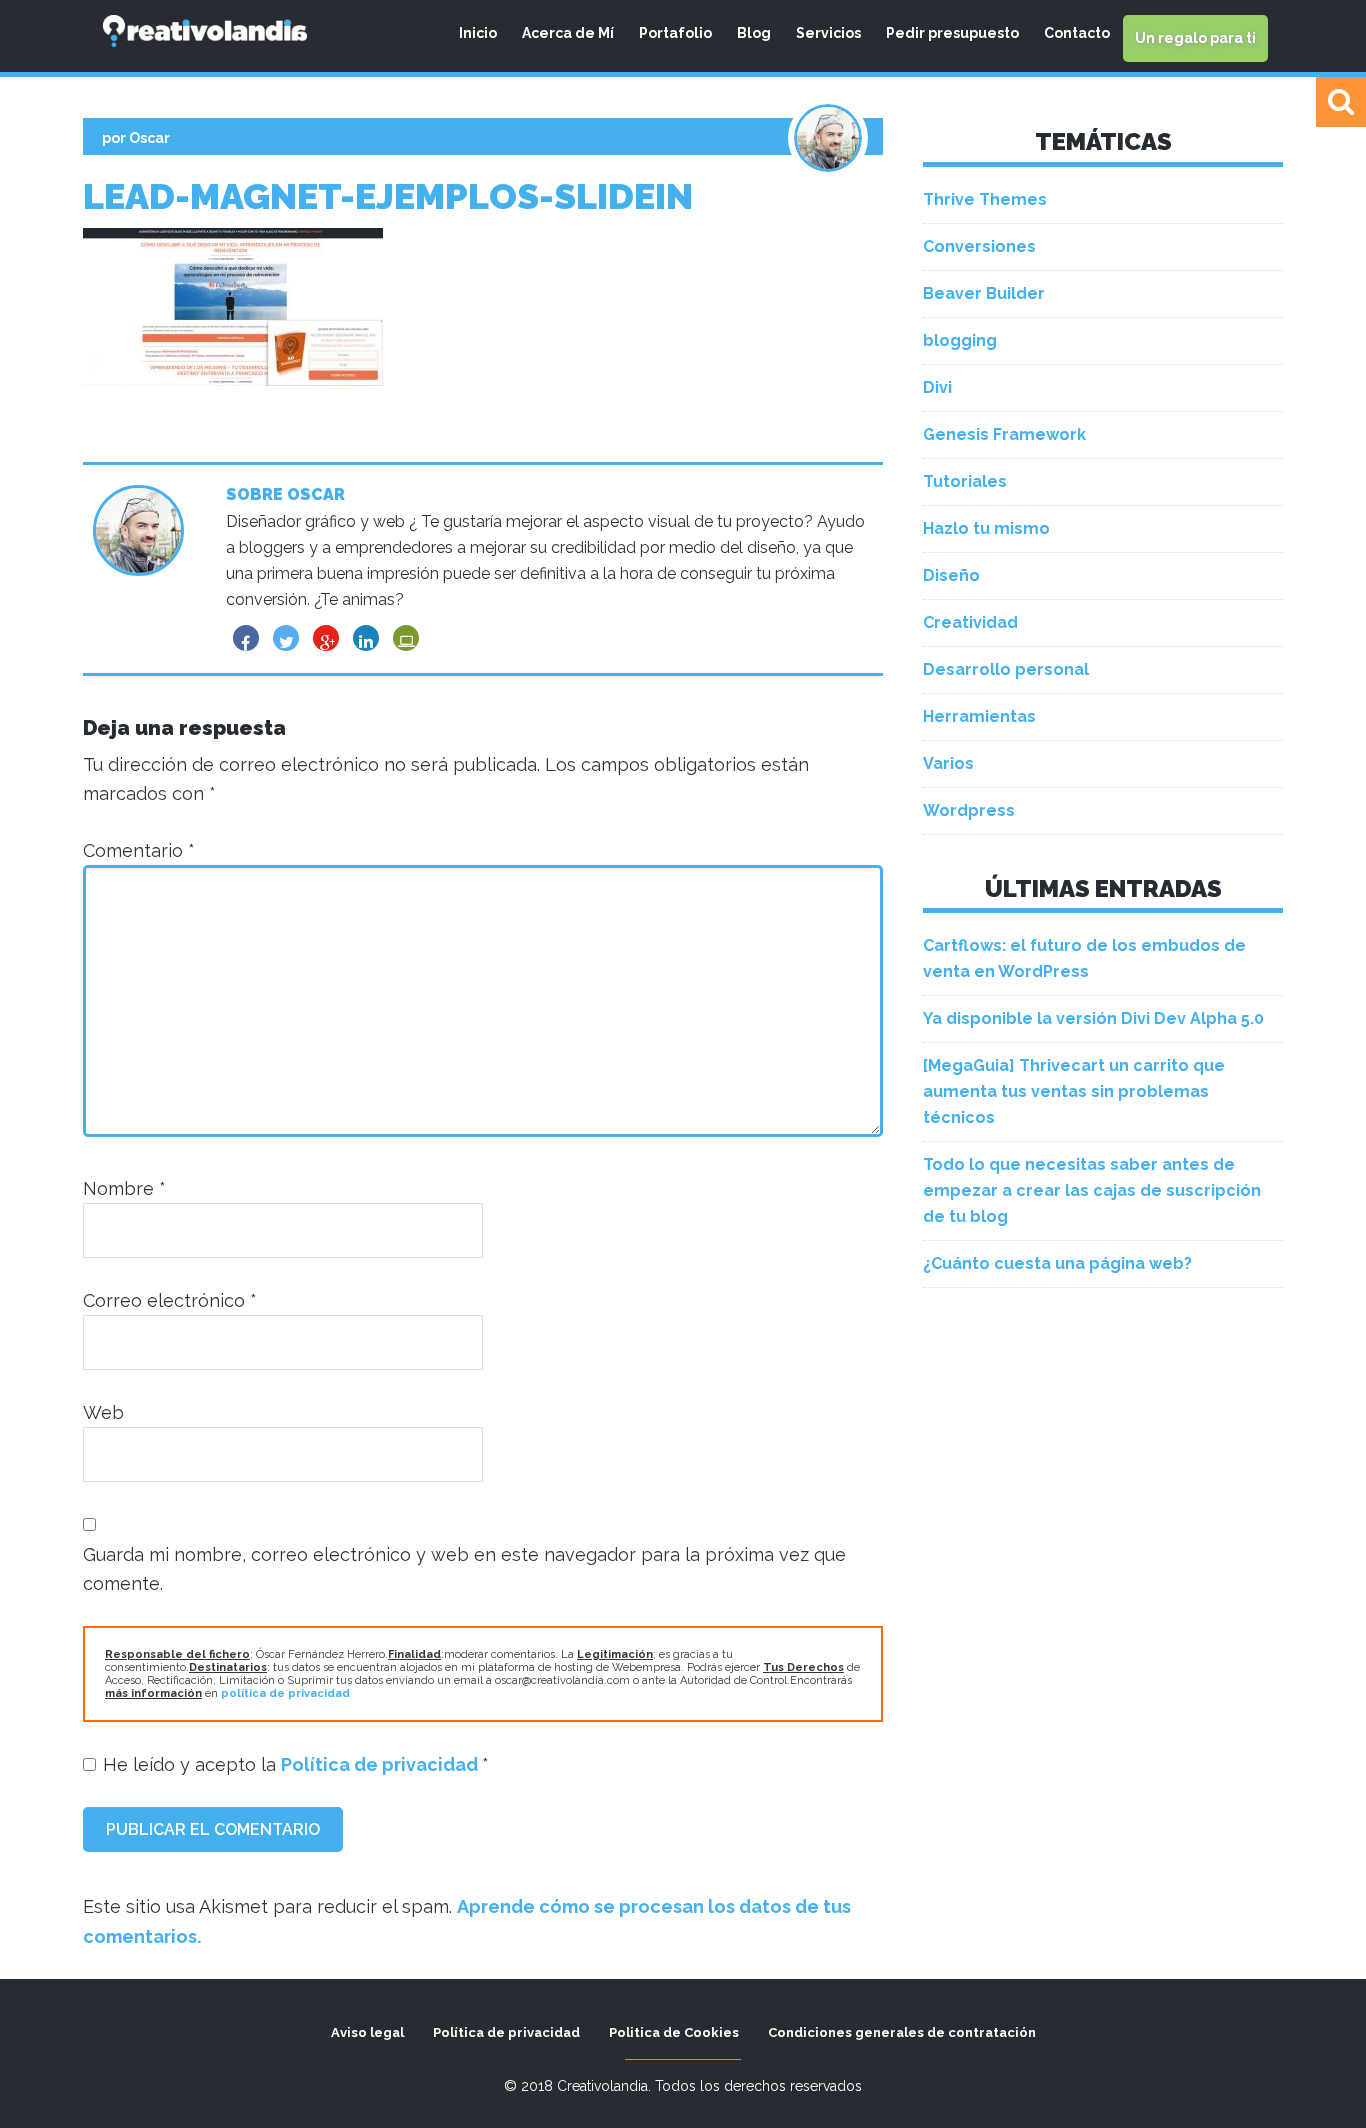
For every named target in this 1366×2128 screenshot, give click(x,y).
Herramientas (979, 716)
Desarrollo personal (1006, 669)
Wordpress (969, 810)
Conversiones (979, 246)
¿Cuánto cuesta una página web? (1057, 1263)
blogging (960, 340)
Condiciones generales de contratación (902, 2032)
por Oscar (136, 138)
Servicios (828, 33)
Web (103, 1412)
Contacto (1077, 33)
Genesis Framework (1004, 434)
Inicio (478, 33)
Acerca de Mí (568, 33)
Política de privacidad (381, 1764)
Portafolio (675, 33)
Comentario (139, 850)
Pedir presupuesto (952, 33)
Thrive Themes (985, 199)
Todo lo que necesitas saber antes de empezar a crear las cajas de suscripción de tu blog (1092, 1190)
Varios (948, 763)
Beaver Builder (984, 293)
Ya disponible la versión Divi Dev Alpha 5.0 (1093, 1018)
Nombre (124, 1188)
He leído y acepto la (296, 1764)
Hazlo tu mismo (986, 528)
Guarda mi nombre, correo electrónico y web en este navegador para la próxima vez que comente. (464, 1569)
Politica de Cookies (674, 2032)
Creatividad (970, 622)
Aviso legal (367, 2032)
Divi (937, 387)
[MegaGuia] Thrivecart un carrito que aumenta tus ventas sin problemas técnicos (1074, 1091)
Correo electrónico (170, 1300)
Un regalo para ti (1195, 38)
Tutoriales (965, 481)
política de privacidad (285, 1693)
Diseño (951, 575)
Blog (754, 33)
